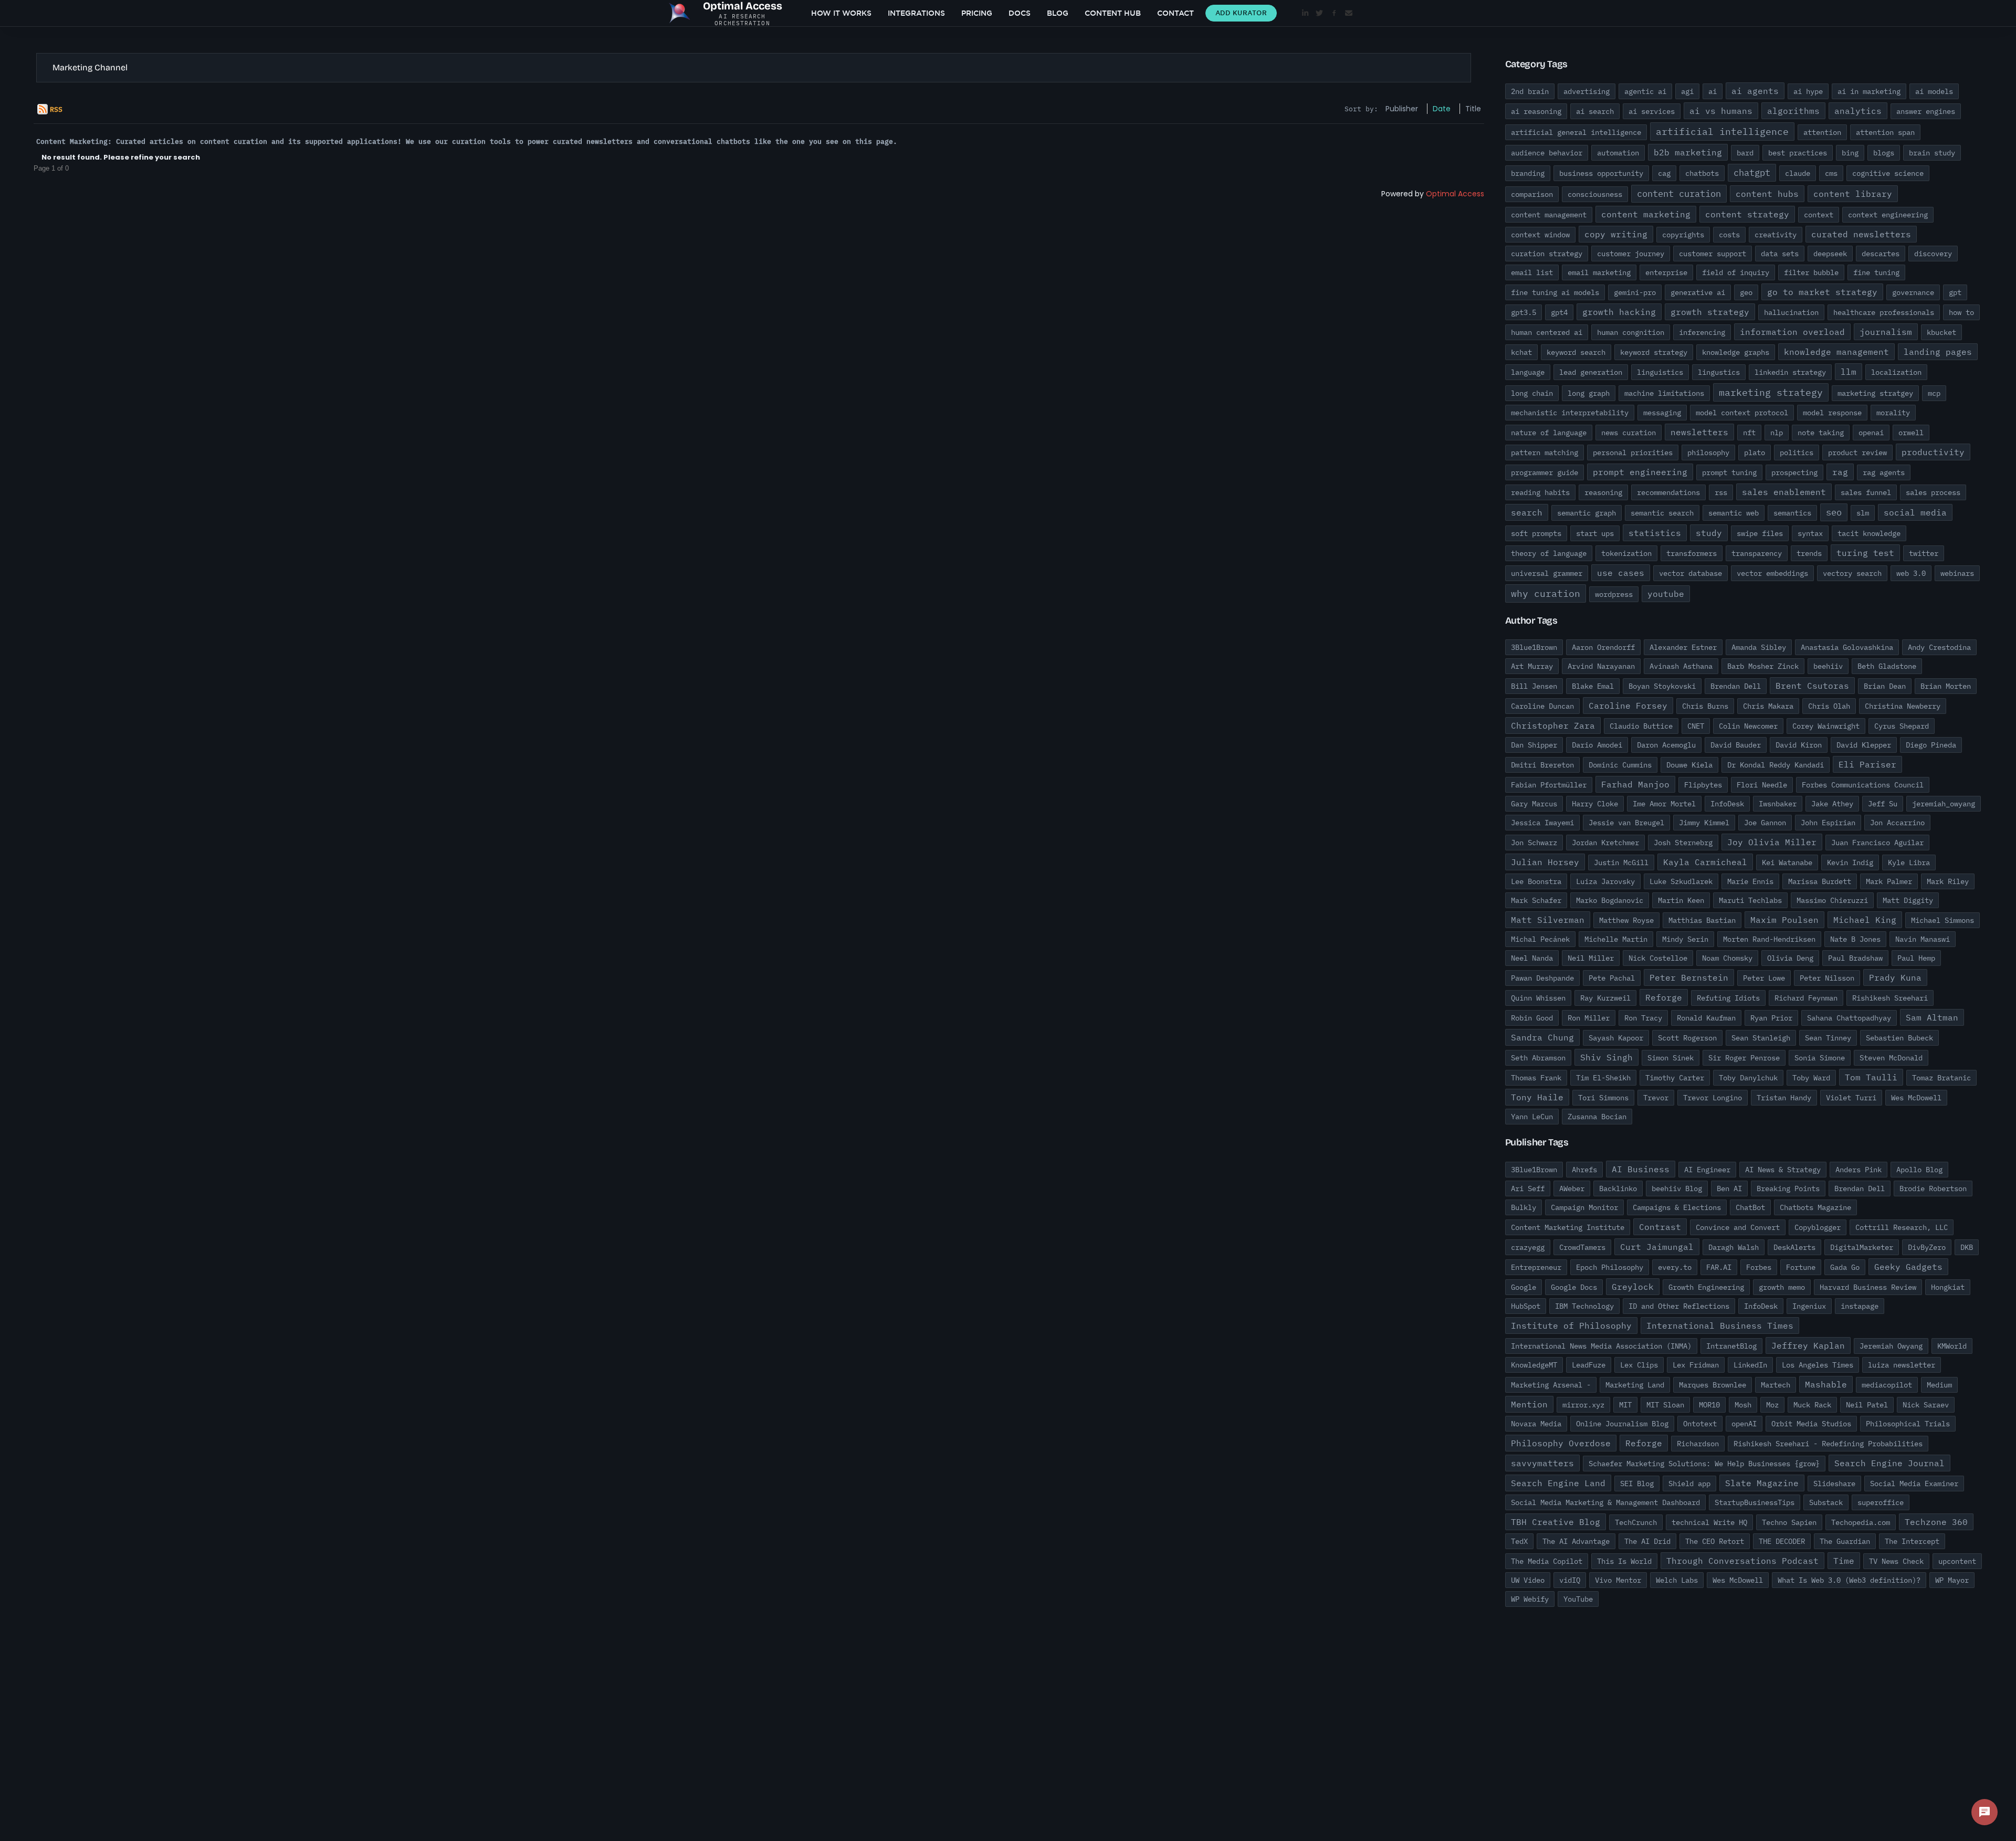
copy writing (1616, 234)
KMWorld (1952, 1346)
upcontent (1957, 1561)
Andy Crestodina (1939, 647)
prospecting (1794, 472)
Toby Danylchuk (1748, 1078)
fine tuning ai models (1555, 292)
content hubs (1767, 194)
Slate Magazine (1762, 1483)
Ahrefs (1584, 1170)
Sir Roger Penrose (1744, 1058)
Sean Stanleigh (1761, 1038)
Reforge (1664, 997)
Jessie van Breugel (1626, 823)
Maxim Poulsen (1784, 920)
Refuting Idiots (1728, 998)
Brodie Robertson (1933, 1188)
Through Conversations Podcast (1742, 1561)
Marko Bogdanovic (1610, 900)
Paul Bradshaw (1855, 958)
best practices (1798, 153)
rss (1721, 492)
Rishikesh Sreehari (1890, 998)
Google (1524, 1287)
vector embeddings (1772, 573)
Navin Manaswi (1923, 939)
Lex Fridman (1696, 1365)
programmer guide (1545, 472)
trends (1809, 553)
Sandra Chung (1542, 1037)
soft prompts (1536, 533)
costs (1729, 235)
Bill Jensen (1534, 686)
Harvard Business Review (1868, 1287)
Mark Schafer (1536, 900)
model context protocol (1742, 413)
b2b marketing (1688, 152)
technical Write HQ (1709, 1522)
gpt (1955, 292)
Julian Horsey (1545, 862)
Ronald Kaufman (1706, 1018)
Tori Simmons (1603, 1098)
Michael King (1865, 920)
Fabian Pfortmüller (1549, 785)
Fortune (1801, 1267)
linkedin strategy (1790, 372)
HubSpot (1526, 1306)
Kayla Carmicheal (1705, 862)
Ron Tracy (1643, 1018)
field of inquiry (1736, 272)
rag (1840, 472)
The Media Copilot (1547, 1561)
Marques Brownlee (1713, 1385)
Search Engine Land (1558, 1483)
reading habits (1540, 492)
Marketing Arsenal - (1551, 1385)
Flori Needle (1762, 785)
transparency (1757, 553)
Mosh (1743, 1405)
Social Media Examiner (1914, 1484)
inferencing (1702, 332)
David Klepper (1864, 745)
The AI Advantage (1576, 1541)
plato (1755, 453)
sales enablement (1784, 492)
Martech (1776, 1385)
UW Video (1528, 1580)
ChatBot (1750, 1207)
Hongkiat (1948, 1287)
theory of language (1549, 553)
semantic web (1734, 513)
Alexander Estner (1683, 647)
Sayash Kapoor (1616, 1038)
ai (1713, 91)
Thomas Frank (1536, 1078)
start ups (1595, 533)
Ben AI (1729, 1188)
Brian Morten (1946, 686)
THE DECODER (1782, 1541)
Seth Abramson (1538, 1058)
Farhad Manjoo (1635, 784)
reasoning (1603, 492)
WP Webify (1530, 1599)
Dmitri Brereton (1542, 765)
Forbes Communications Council (1863, 785)
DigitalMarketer (1862, 1247)
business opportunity (1601, 173)
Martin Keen (1681, 900)
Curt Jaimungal (1657, 1247)
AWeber (1572, 1188)
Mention (1529, 1404)
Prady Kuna (1895, 977)
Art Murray (1532, 666)
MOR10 (1709, 1405)
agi (1687, 91)
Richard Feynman (1806, 998)
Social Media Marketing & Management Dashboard (1605, 1502)
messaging (1662, 413)
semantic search (1662, 513)
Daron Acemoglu (1666, 745)
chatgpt (1752, 173)
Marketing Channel (90, 67)
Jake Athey (1832, 804)
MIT (1625, 1405)
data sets (1780, 254)
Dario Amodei (1597, 745)
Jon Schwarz (1534, 843)
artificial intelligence (1722, 131)
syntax (1810, 533)
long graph (1589, 393)
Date (1442, 109)
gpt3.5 (1524, 312)
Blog (1058, 13)
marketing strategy (1771, 392)
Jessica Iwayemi (1542, 823)
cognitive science (1888, 173)
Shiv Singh (1606, 1057)
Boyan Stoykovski (1662, 686)
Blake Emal (1593, 686)
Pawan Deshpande (1542, 978)
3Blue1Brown (1534, 647)
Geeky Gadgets (1908, 1267)
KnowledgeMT (1534, 1365)
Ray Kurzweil (1605, 998)
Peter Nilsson (1827, 978)
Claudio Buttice (1641, 726)
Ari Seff (1528, 1188)
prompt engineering (1640, 472)
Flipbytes (1703, 785)
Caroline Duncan (1542, 706)
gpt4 (1559, 312)
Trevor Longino (1713, 1098)
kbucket (1941, 332)
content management (1549, 215)
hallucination (1791, 312)
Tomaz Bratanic (1941, 1078)
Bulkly (1524, 1207)
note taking (1821, 433)
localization (1896, 372)
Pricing (977, 13)
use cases (1621, 573)
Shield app (1689, 1484)
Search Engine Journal (1889, 1463)
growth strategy (1710, 312)
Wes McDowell (1916, 1098)
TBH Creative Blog (1556, 1522)
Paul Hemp (1916, 958)
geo (1746, 292)
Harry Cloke (1595, 804)
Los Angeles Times (1818, 1365)
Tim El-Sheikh (1603, 1078)
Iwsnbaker (1778, 804)
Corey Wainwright (1826, 726)
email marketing (1599, 272)
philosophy (1708, 453)
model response (1832, 413)
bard (1745, 153)
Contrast (1660, 1227)
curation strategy (1547, 254)
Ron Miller (1589, 1018)
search (1527, 512)
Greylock (1633, 1287)
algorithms (1793, 111)
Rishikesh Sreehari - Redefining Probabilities (1828, 1444)
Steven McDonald (1891, 1058)
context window (1540, 235)
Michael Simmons (1942, 920)
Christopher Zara (1553, 725)
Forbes (1759, 1267)
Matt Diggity (1908, 900)
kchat (1521, 352)
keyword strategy (1654, 352)
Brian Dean (1885, 686)
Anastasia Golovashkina (1847, 647)
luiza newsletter (1902, 1365)
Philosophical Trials (1908, 1424)
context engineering (1888, 215)
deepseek (1830, 254)
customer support (1713, 254)
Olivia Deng (1790, 958)
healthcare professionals (1884, 312)
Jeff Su (1883, 804)
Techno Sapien (1789, 1522)
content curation (1679, 194)
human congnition (1631, 332)
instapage (1860, 1306)
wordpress (1614, 594)
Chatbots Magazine (1815, 1207)
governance (1913, 292)
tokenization (1626, 553)
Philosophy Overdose (1561, 1443)
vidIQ (1570, 1580)
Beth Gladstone (1887, 666)
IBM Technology (1584, 1306)
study (1709, 533)
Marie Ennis (1750, 881)
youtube (1666, 594)
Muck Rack (1812, 1405)
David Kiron (1799, 745)
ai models (1934, 91)
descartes (1881, 254)
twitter (1924, 553)
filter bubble (1811, 272)
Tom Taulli (1871, 1077)
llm (1849, 372)
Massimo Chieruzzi (1832, 900)
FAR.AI (1719, 1267)
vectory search (1852, 573)
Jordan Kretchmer (1605, 843)
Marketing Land (1635, 1385)
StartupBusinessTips (1755, 1502)
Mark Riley (1948, 881)
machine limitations (1664, 393)
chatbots (1702, 173)
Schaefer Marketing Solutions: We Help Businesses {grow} (1704, 1464)
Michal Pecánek (1540, 939)
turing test (1865, 553)
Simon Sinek (1671, 1058)
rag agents (1884, 472)
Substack (1826, 1502)
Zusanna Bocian (1597, 1117)
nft (1749, 433)
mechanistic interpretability (1570, 413)
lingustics (1719, 372)
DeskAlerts (1794, 1247)
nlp (1777, 433)
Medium (1939, 1385)
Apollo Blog (1919, 1170)
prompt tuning (1729, 472)
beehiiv (1828, 666)
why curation (1546, 593)
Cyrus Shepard (1902, 726)
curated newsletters (1861, 234)
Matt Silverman (1548, 920)
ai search (1595, 111)
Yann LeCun (1532, 1117)
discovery (1933, 254)
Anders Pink (1858, 1170)
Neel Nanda (1532, 958)
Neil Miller (1591, 958)
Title (1473, 109)
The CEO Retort (1715, 1541)
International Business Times (1720, 1325)
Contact (1175, 13)
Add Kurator (1241, 13)
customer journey (1631, 254)
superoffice (1881, 1502)
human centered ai (1547, 332)
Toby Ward (1811, 1078)
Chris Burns (1705, 706)
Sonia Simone (1820, 1058)
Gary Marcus (1534, 804)
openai (1871, 433)
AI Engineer (1707, 1170)
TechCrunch (1636, 1522)
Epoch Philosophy (1610, 1267)
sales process (1933, 492)
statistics (1655, 533)
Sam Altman (1932, 1017)
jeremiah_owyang (1944, 804)
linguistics (1660, 372)
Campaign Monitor (1584, 1207)
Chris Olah (1829, 706)
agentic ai (1645, 91)
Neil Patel (1867, 1405)
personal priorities (1633, 453)
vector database (1690, 573)
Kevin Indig (1850, 862)
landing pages (1938, 352)
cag (1664, 173)
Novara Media (1536, 1424)
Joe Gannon (1765, 823)
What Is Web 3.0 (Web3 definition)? (1849, 1580)
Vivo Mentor (1618, 1580)
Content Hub (1113, 13)
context (1819, 215)
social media (1915, 512)
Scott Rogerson (1687, 1038)
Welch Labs (1677, 1580)
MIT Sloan (1665, 1405)
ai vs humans (1721, 111)
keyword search (1576, 352)
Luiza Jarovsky (1605, 881)
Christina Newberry (1903, 706)
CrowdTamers (1582, 1247)
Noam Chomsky (1727, 958)
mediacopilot (1887, 1385)
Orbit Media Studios (1811, 1424)
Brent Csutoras (1812, 686)
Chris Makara (1768, 706)
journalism (1886, 332)
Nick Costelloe (1658, 958)
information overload (1792, 332)
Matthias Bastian (1702, 920)
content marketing (1646, 214)
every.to (1675, 1267)
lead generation (1591, 372)
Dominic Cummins (1620, 765)
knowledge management (1836, 352)
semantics (1792, 513)
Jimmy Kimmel (1704, 823)
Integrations (916, 13)
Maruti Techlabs (1750, 900)
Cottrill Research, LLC (1902, 1227)
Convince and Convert (1738, 1227)
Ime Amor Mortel (1664, 804)
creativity (1776, 235)
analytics (1858, 111)
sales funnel (1866, 492)
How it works (841, 13)
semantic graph (1587, 513)
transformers (1692, 553)
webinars (1957, 573)
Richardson (1698, 1444)
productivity (1933, 452)
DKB (1967, 1247)
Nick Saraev (1926, 1405)
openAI (1744, 1424)
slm (1863, 513)
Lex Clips (1639, 1365)
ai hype (1808, 91)
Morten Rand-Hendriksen (1769, 939)
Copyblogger (1818, 1227)
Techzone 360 (1936, 1522)
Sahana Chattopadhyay (1849, 1018)
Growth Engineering (1706, 1287)
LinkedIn (1750, 1365)
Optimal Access (1455, 194)
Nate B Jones (1855, 939)
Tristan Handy (1784, 1098)
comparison (1532, 194)
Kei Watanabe (1787, 862)
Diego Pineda (1931, 745)
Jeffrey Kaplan (1808, 1345)
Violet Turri (1851, 1098)
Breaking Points (1788, 1188)
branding (1528, 173)
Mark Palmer (1889, 881)
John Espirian (1828, 823)
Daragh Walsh (1734, 1247)
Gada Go (1845, 1267)
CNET (1696, 726)
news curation (1629, 433)
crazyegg (1528, 1247)
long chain (1532, 393)
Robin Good (1532, 1018)
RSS (56, 109)
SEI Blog (1637, 1484)
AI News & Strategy (1783, 1170)
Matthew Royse (1626, 920)
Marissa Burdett (1820, 881)
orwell (1911, 433)
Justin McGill (1621, 862)
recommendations (1668, 492)
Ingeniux (1809, 1306)
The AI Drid (1647, 1541)
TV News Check (1896, 1561)
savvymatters (1542, 1463)
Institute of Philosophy (1571, 1325)
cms (1831, 173)
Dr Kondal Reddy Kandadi (1776, 765)
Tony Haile (1537, 1097)
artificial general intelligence (1576, 132)
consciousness (1595, 194)
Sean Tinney (1828, 1038)
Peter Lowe (1764, 978)
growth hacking (1619, 312)
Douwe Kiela (1689, 765)
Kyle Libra (1909, 862)
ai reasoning (1536, 111)
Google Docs (1574, 1287)
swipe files (1760, 533)
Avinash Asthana (1681, 666)
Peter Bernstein (1689, 977)
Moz (1772, 1405)
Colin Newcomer (1748, 726)
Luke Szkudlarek (1681, 881)
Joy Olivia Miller (1772, 842)
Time (1844, 1561)
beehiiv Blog (1677, 1188)
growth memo (1782, 1287)
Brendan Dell (1736, 686)
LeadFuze (1589, 1365)
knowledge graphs (1736, 352)
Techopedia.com (1861, 1522)
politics (1797, 453)
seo (1834, 512)
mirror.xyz (1583, 1405)
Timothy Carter (1675, 1078)
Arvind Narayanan (1601, 666)
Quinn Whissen (1538, 998)
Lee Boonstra (1536, 881)
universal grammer (1547, 573)
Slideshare (1834, 1484)
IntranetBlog (1731, 1346)
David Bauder (1736, 745)
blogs (1884, 153)
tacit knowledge (1869, 533)
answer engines (1926, 111)
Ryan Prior (1771, 1018)
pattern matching (1545, 453)
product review (1857, 453)
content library (1853, 194)
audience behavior (1547, 153)
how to (1961, 312)
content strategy (1747, 214)
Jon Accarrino (1897, 823)
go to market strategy (1822, 292)
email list (1532, 272)
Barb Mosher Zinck (1763, 666)
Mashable (1826, 1384)
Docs (1020, 13)
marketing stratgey (1875, 393)
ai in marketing (1869, 91)
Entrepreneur (1536, 1267)
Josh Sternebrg (1683, 843)
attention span (1885, 132)
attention (1822, 132)
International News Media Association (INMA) (1601, 1346)
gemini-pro (1635, 292)
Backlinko (1618, 1188)
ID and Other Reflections (1679, 1306)
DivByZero (1927, 1247)
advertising (1587, 91)
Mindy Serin (1685, 939)
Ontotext (1700, 1424)
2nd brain (1530, 91)
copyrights (1683, 235)
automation (1618, 153)
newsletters (1699, 432)
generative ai (1698, 292)
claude (1798, 173)
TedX (1519, 1541)
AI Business (1641, 1169)
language (1528, 372)
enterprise (1666, 272)
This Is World (1624, 1561)
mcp (1934, 393)
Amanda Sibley (1759, 647)
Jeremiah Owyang (1891, 1346)
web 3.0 (1911, 573)
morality (1893, 413)
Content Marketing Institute (1568, 1227)
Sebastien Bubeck (1899, 1038)
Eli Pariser (1867, 764)
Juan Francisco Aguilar (1877, 843)
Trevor (1656, 1098)
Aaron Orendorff (1603, 647)
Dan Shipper (1534, 745)
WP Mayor (1952, 1580)
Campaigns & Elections (1677, 1207)
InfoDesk (1727, 804)
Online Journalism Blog (1622, 1424)
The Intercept (1912, 1541)
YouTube (1578, 1599)
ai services (1652, 111)
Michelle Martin (1616, 939)
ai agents (1755, 91)
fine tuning (1876, 272)
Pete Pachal (1612, 978)
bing (1850, 153)
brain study (1932, 153)
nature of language (1549, 433)
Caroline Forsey (1628, 706)
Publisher (1402, 109)
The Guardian (1845, 1541)
